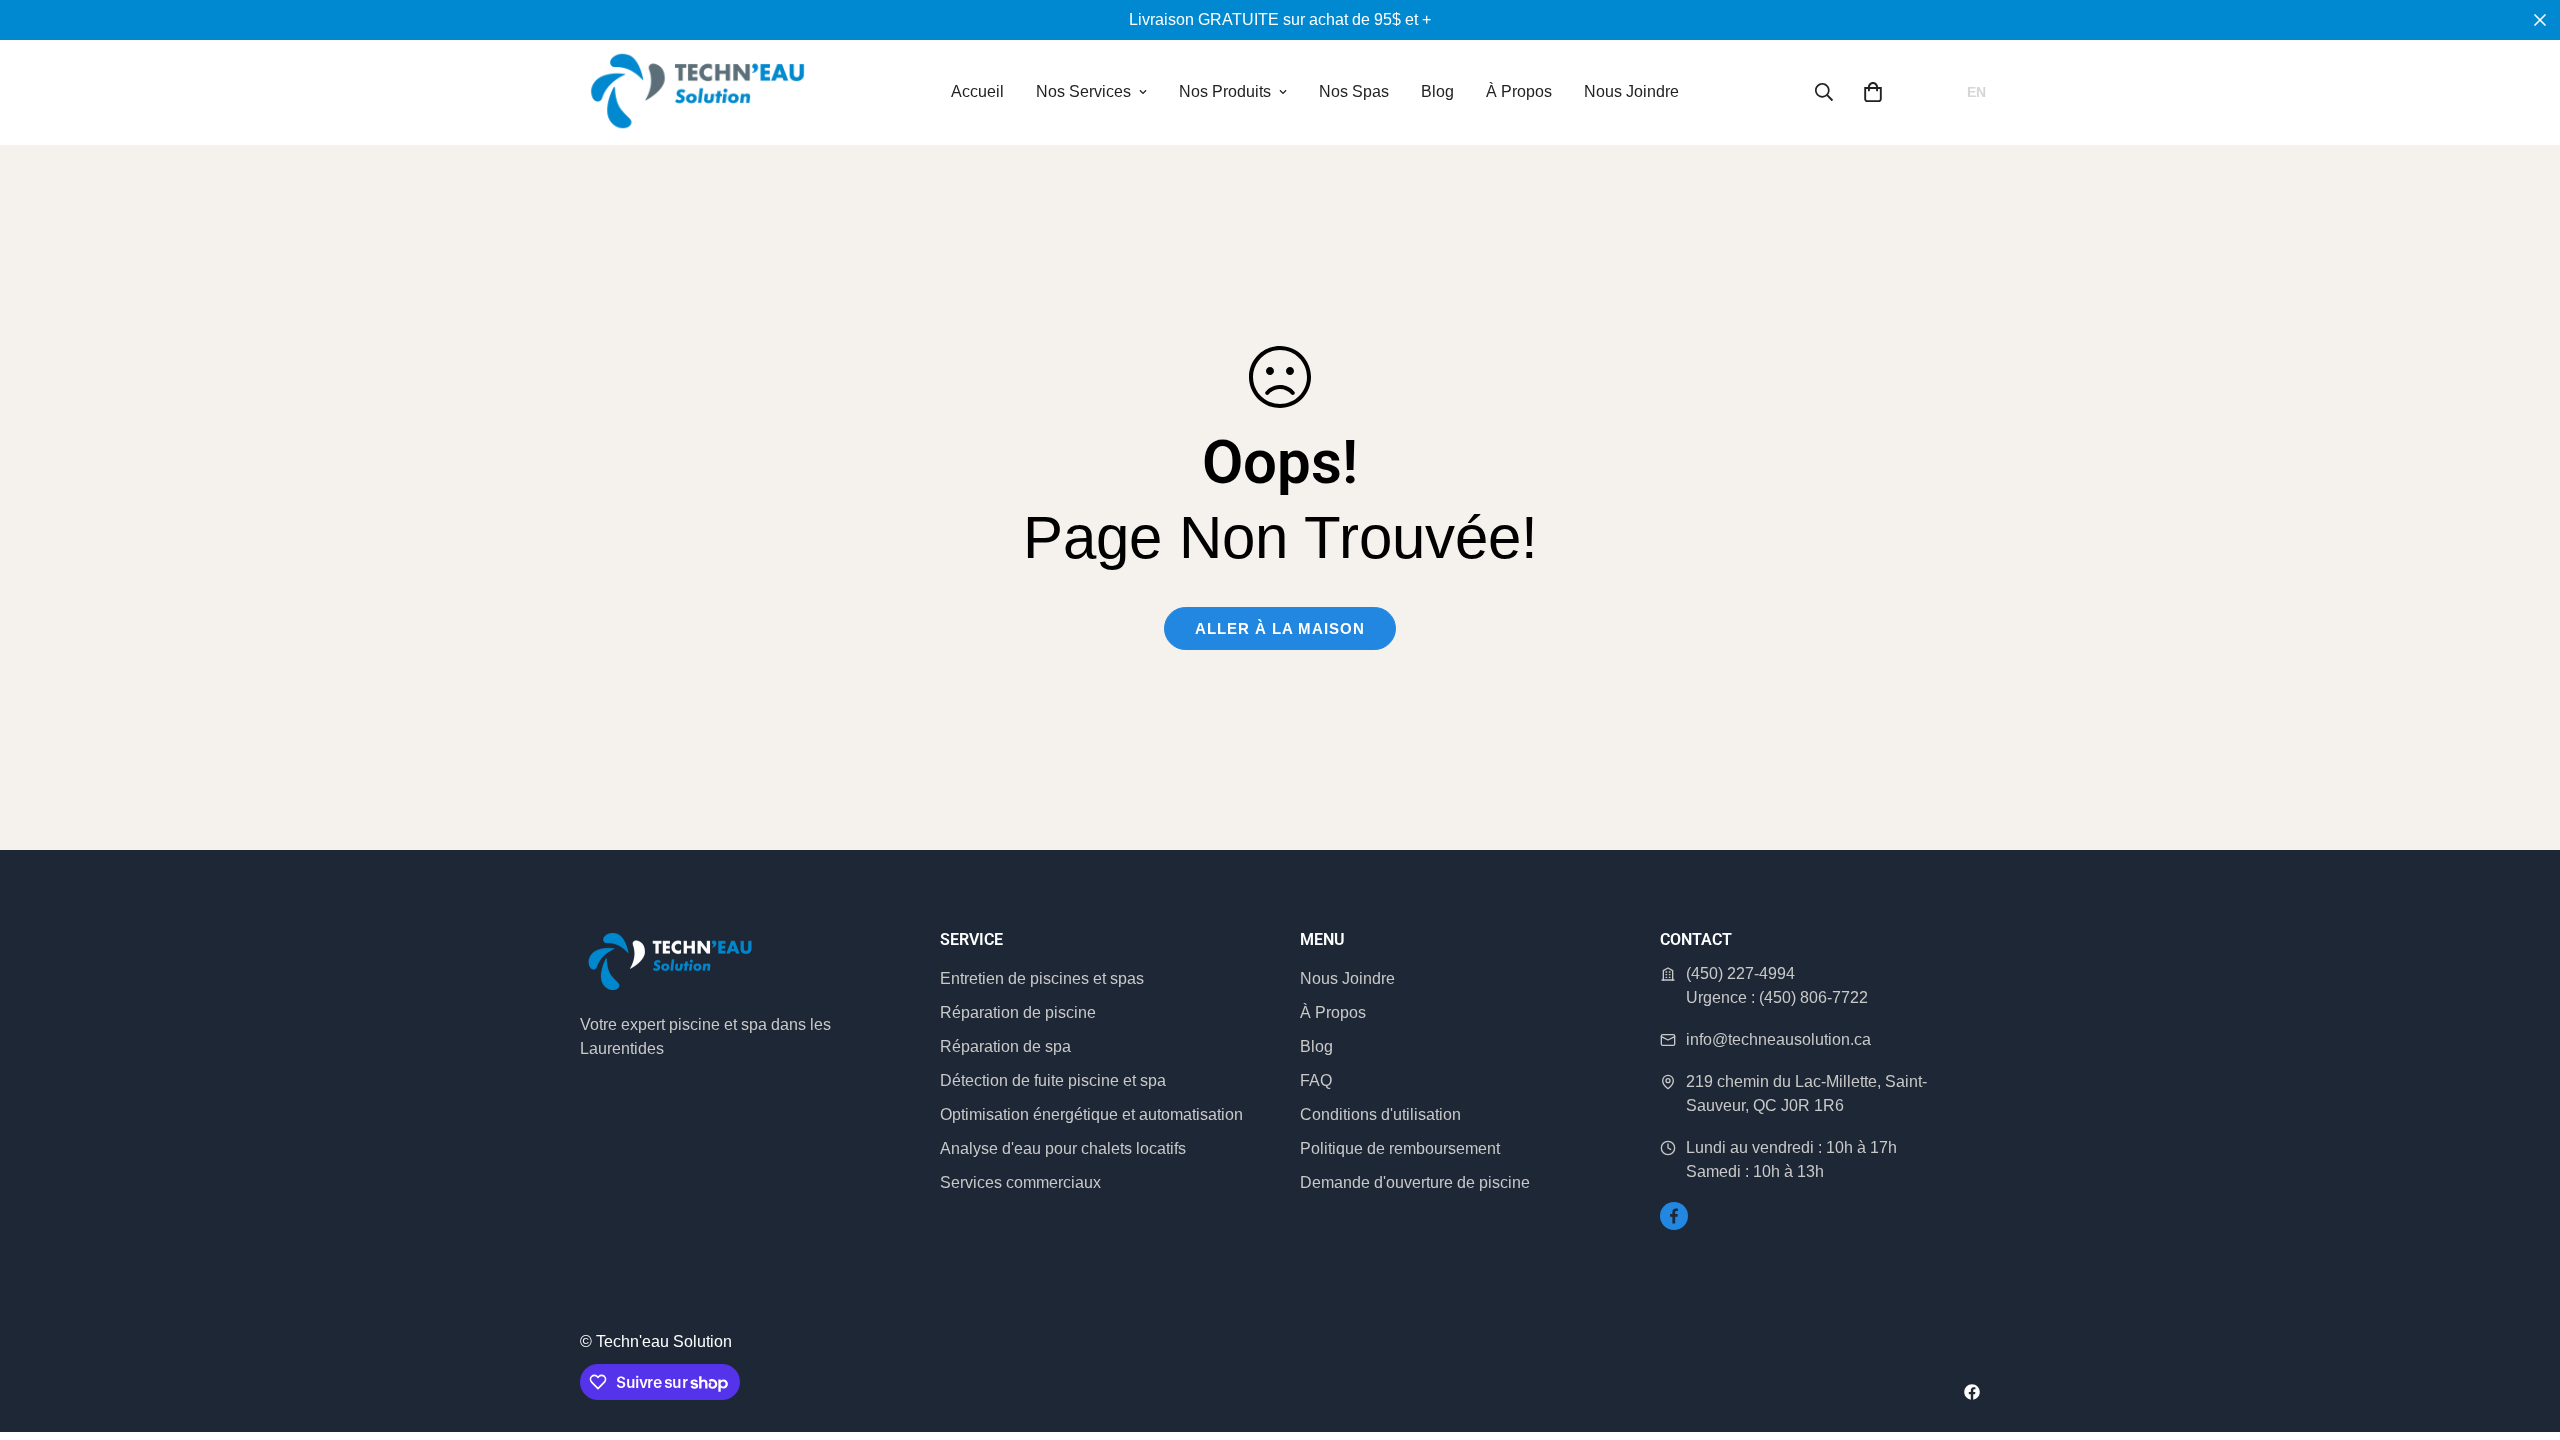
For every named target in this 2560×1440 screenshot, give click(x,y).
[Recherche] (1824, 92)
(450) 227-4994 (1740, 973)
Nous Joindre (1631, 91)
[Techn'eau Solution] (697, 92)
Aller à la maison (1280, 628)
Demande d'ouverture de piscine (1415, 1182)
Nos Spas (1354, 91)
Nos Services (1083, 91)
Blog (1437, 91)
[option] (1976, 92)
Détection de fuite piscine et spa (1053, 1080)
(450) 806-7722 (1813, 997)
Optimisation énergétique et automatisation (1091, 1114)
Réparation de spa (1005, 1046)
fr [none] (1937, 92)
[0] (1873, 92)
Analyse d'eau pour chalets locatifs (1063, 1148)
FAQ (1316, 1080)
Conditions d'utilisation (1380, 1114)
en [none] (1976, 92)
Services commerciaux (1020, 1182)
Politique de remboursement (1400, 1148)
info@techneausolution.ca (1778, 1039)
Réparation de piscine (1018, 1012)
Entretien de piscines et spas (1042, 978)
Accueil (977, 91)
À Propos (1519, 91)
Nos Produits (1225, 91)
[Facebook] (1674, 1216)
